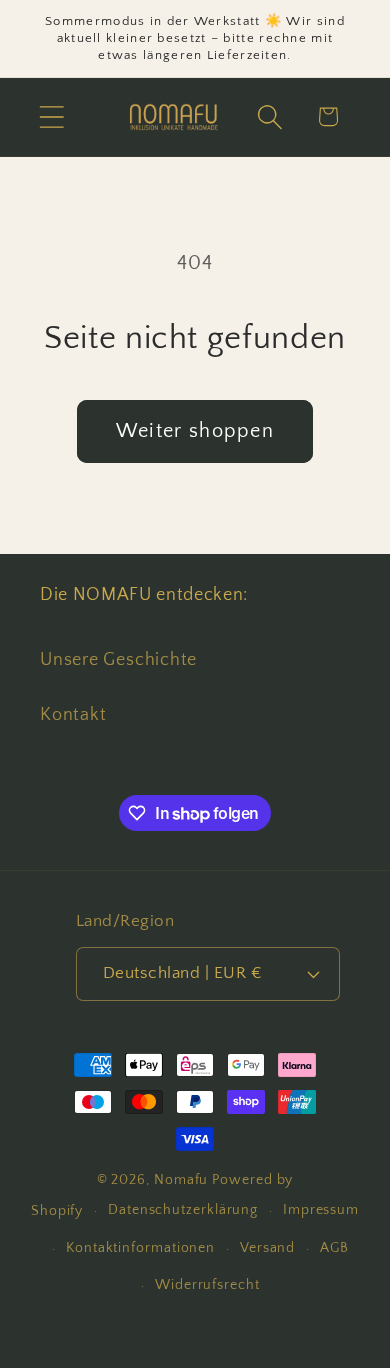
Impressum (321, 1210)
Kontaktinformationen (140, 1248)
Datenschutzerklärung (183, 1210)
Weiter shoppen (195, 431)
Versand (267, 1248)
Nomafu (181, 1180)
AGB (334, 1248)
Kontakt (73, 715)
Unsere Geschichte (118, 660)
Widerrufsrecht (207, 1285)
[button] (51, 116)
